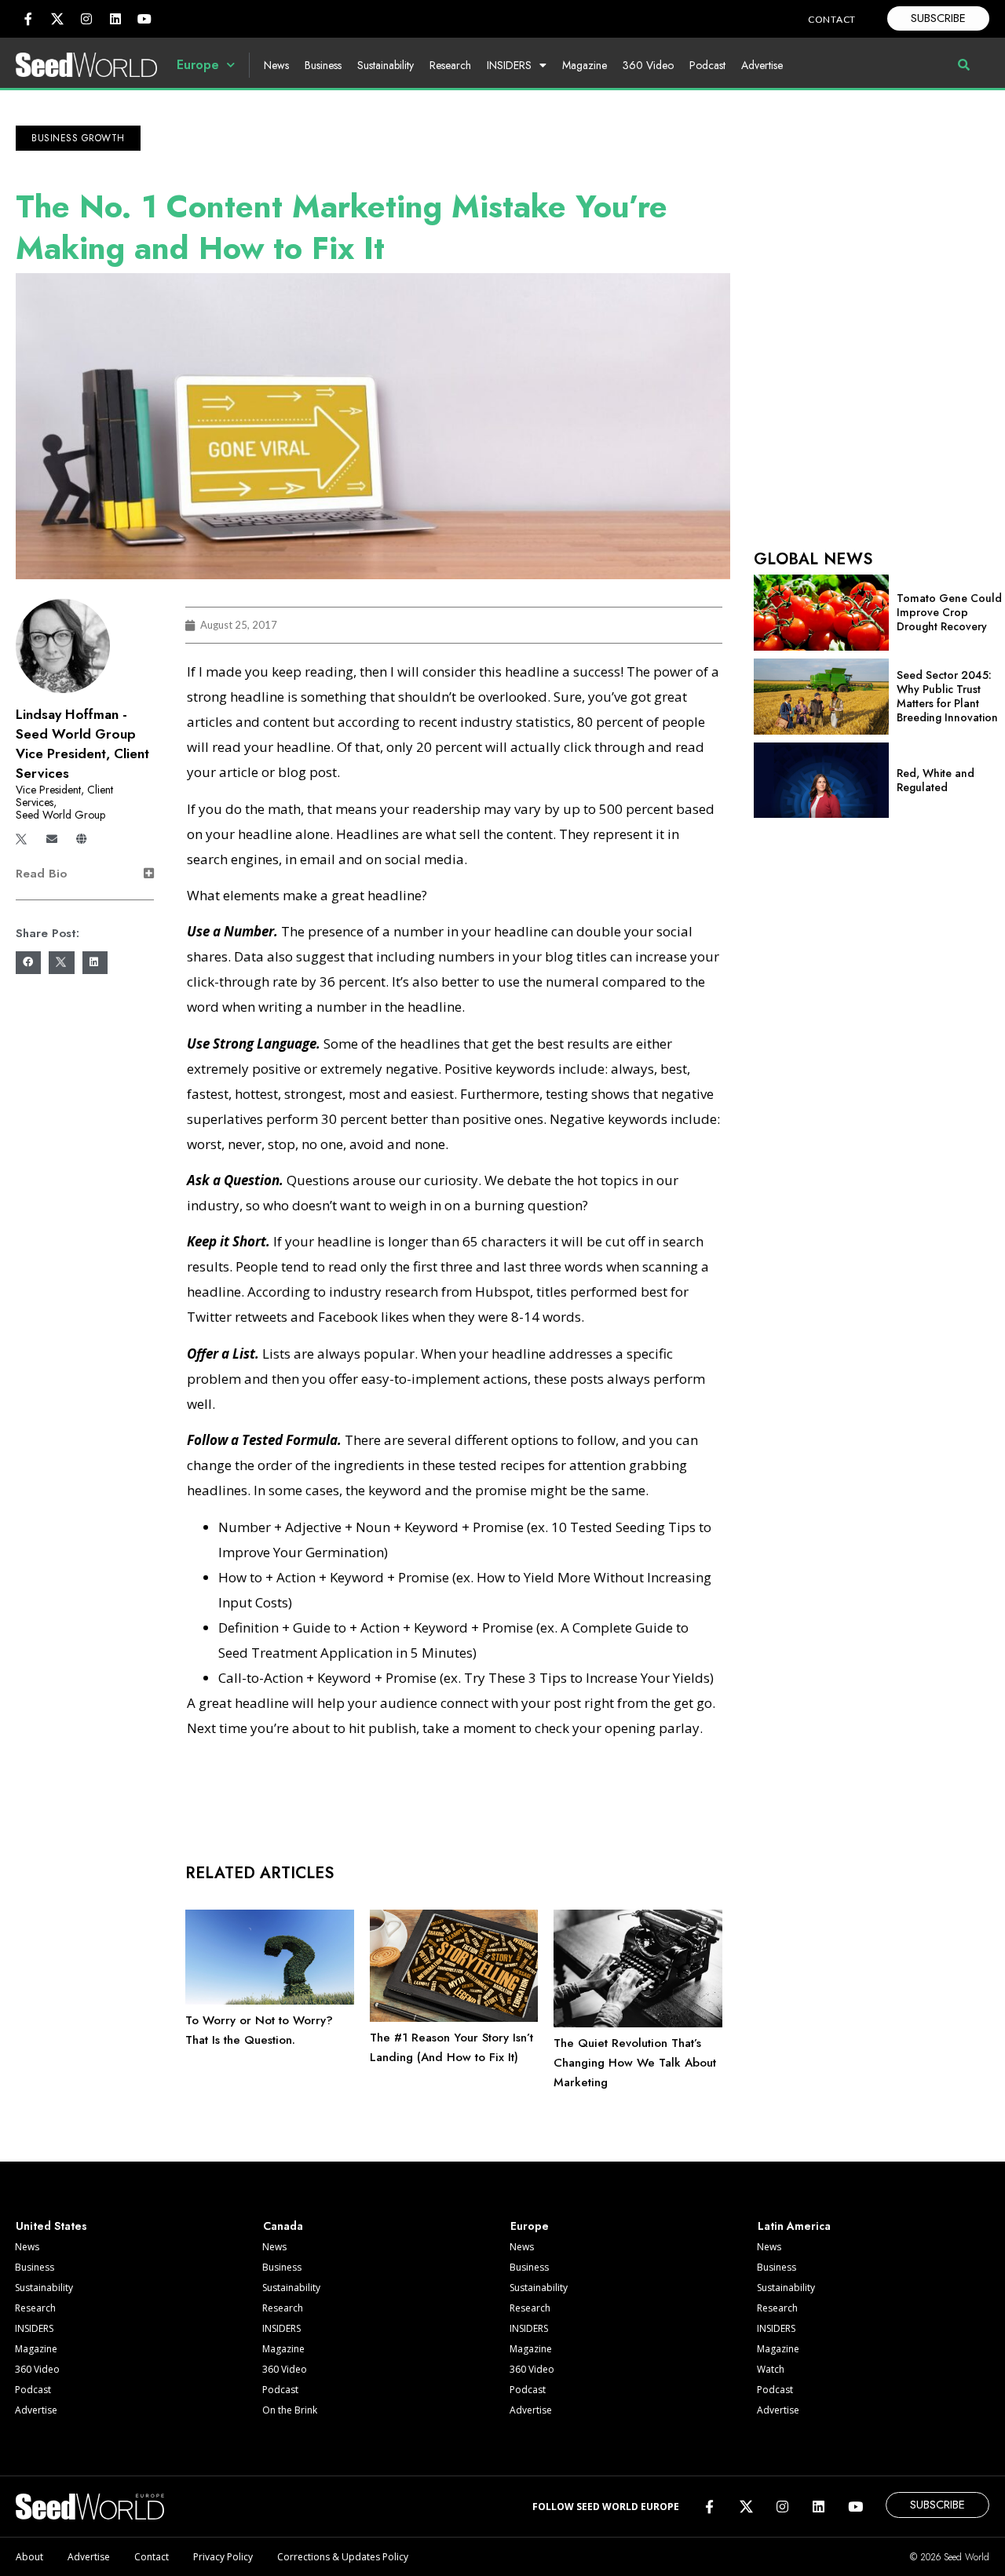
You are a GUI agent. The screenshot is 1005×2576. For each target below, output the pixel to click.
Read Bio (41, 874)
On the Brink (290, 2410)
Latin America (794, 2226)
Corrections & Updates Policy (343, 2557)
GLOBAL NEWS (813, 559)
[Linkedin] (115, 19)
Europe (198, 65)
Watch (771, 2369)
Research (450, 65)
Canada (283, 2226)
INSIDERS (509, 65)
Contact (152, 2557)
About (29, 2557)
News (276, 65)
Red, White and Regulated (936, 780)
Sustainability (386, 65)
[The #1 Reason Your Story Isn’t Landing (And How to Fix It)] (454, 2018)
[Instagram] (86, 19)
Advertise (762, 65)
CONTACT (832, 19)
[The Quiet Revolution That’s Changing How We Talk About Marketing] (638, 2023)
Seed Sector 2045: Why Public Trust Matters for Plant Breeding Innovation (947, 696)
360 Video (648, 65)
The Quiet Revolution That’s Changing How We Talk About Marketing (635, 2063)
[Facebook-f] (28, 19)
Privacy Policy (223, 2557)
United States (51, 2226)
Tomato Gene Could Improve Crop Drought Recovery (949, 612)
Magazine (585, 65)
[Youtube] (144, 19)
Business (323, 65)
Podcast (707, 65)
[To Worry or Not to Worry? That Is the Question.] (270, 2001)
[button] (78, 138)
